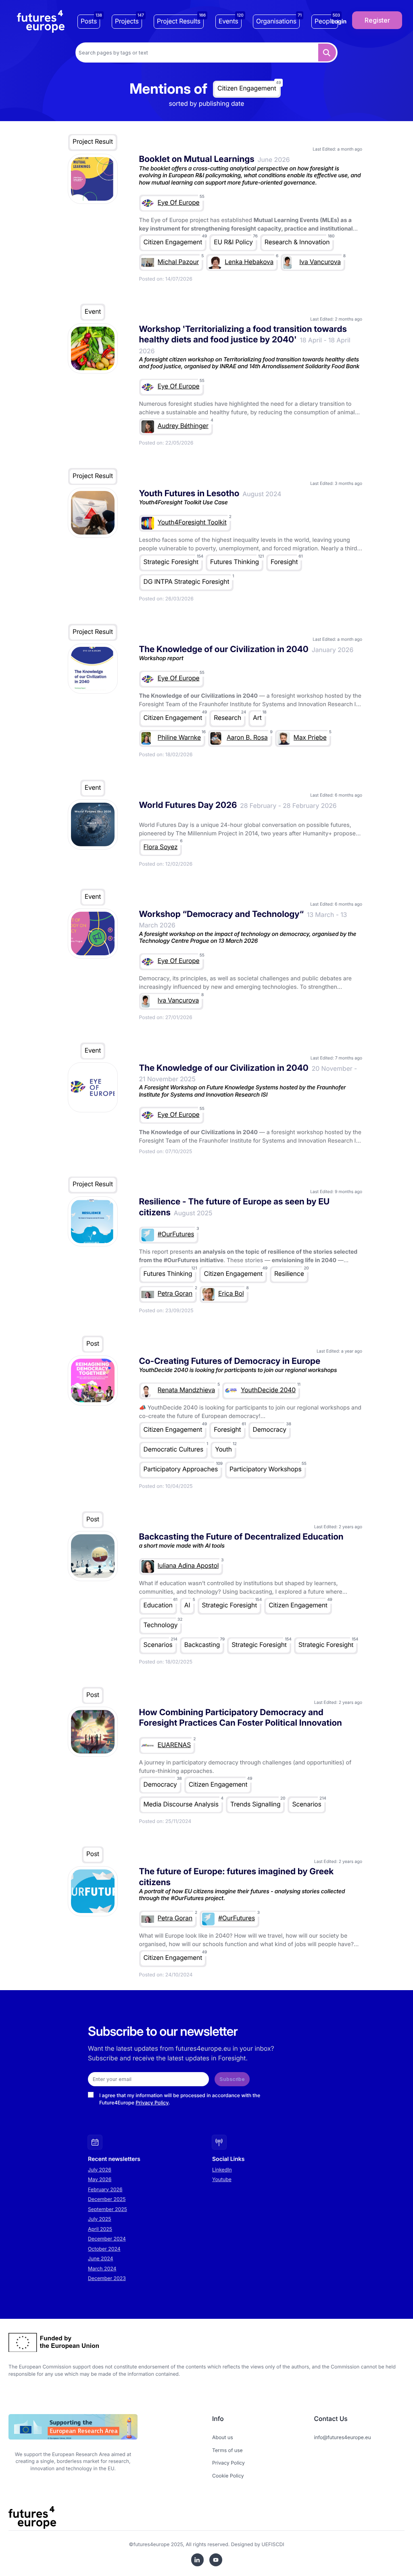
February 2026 (105, 2189)
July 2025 (100, 2219)
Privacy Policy (152, 2103)
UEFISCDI (273, 2544)
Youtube (222, 2179)
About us (223, 2437)
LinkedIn (222, 2170)
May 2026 (100, 2179)
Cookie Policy (228, 2476)
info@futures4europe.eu (343, 2437)
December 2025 (107, 2199)
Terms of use (227, 2450)
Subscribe (232, 2079)
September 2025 (107, 2209)
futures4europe (152, 2544)
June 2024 (100, 2258)
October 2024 (104, 2249)
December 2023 (107, 2278)
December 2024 (107, 2239)
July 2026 (100, 2170)
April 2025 (100, 2229)
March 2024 (102, 2269)
